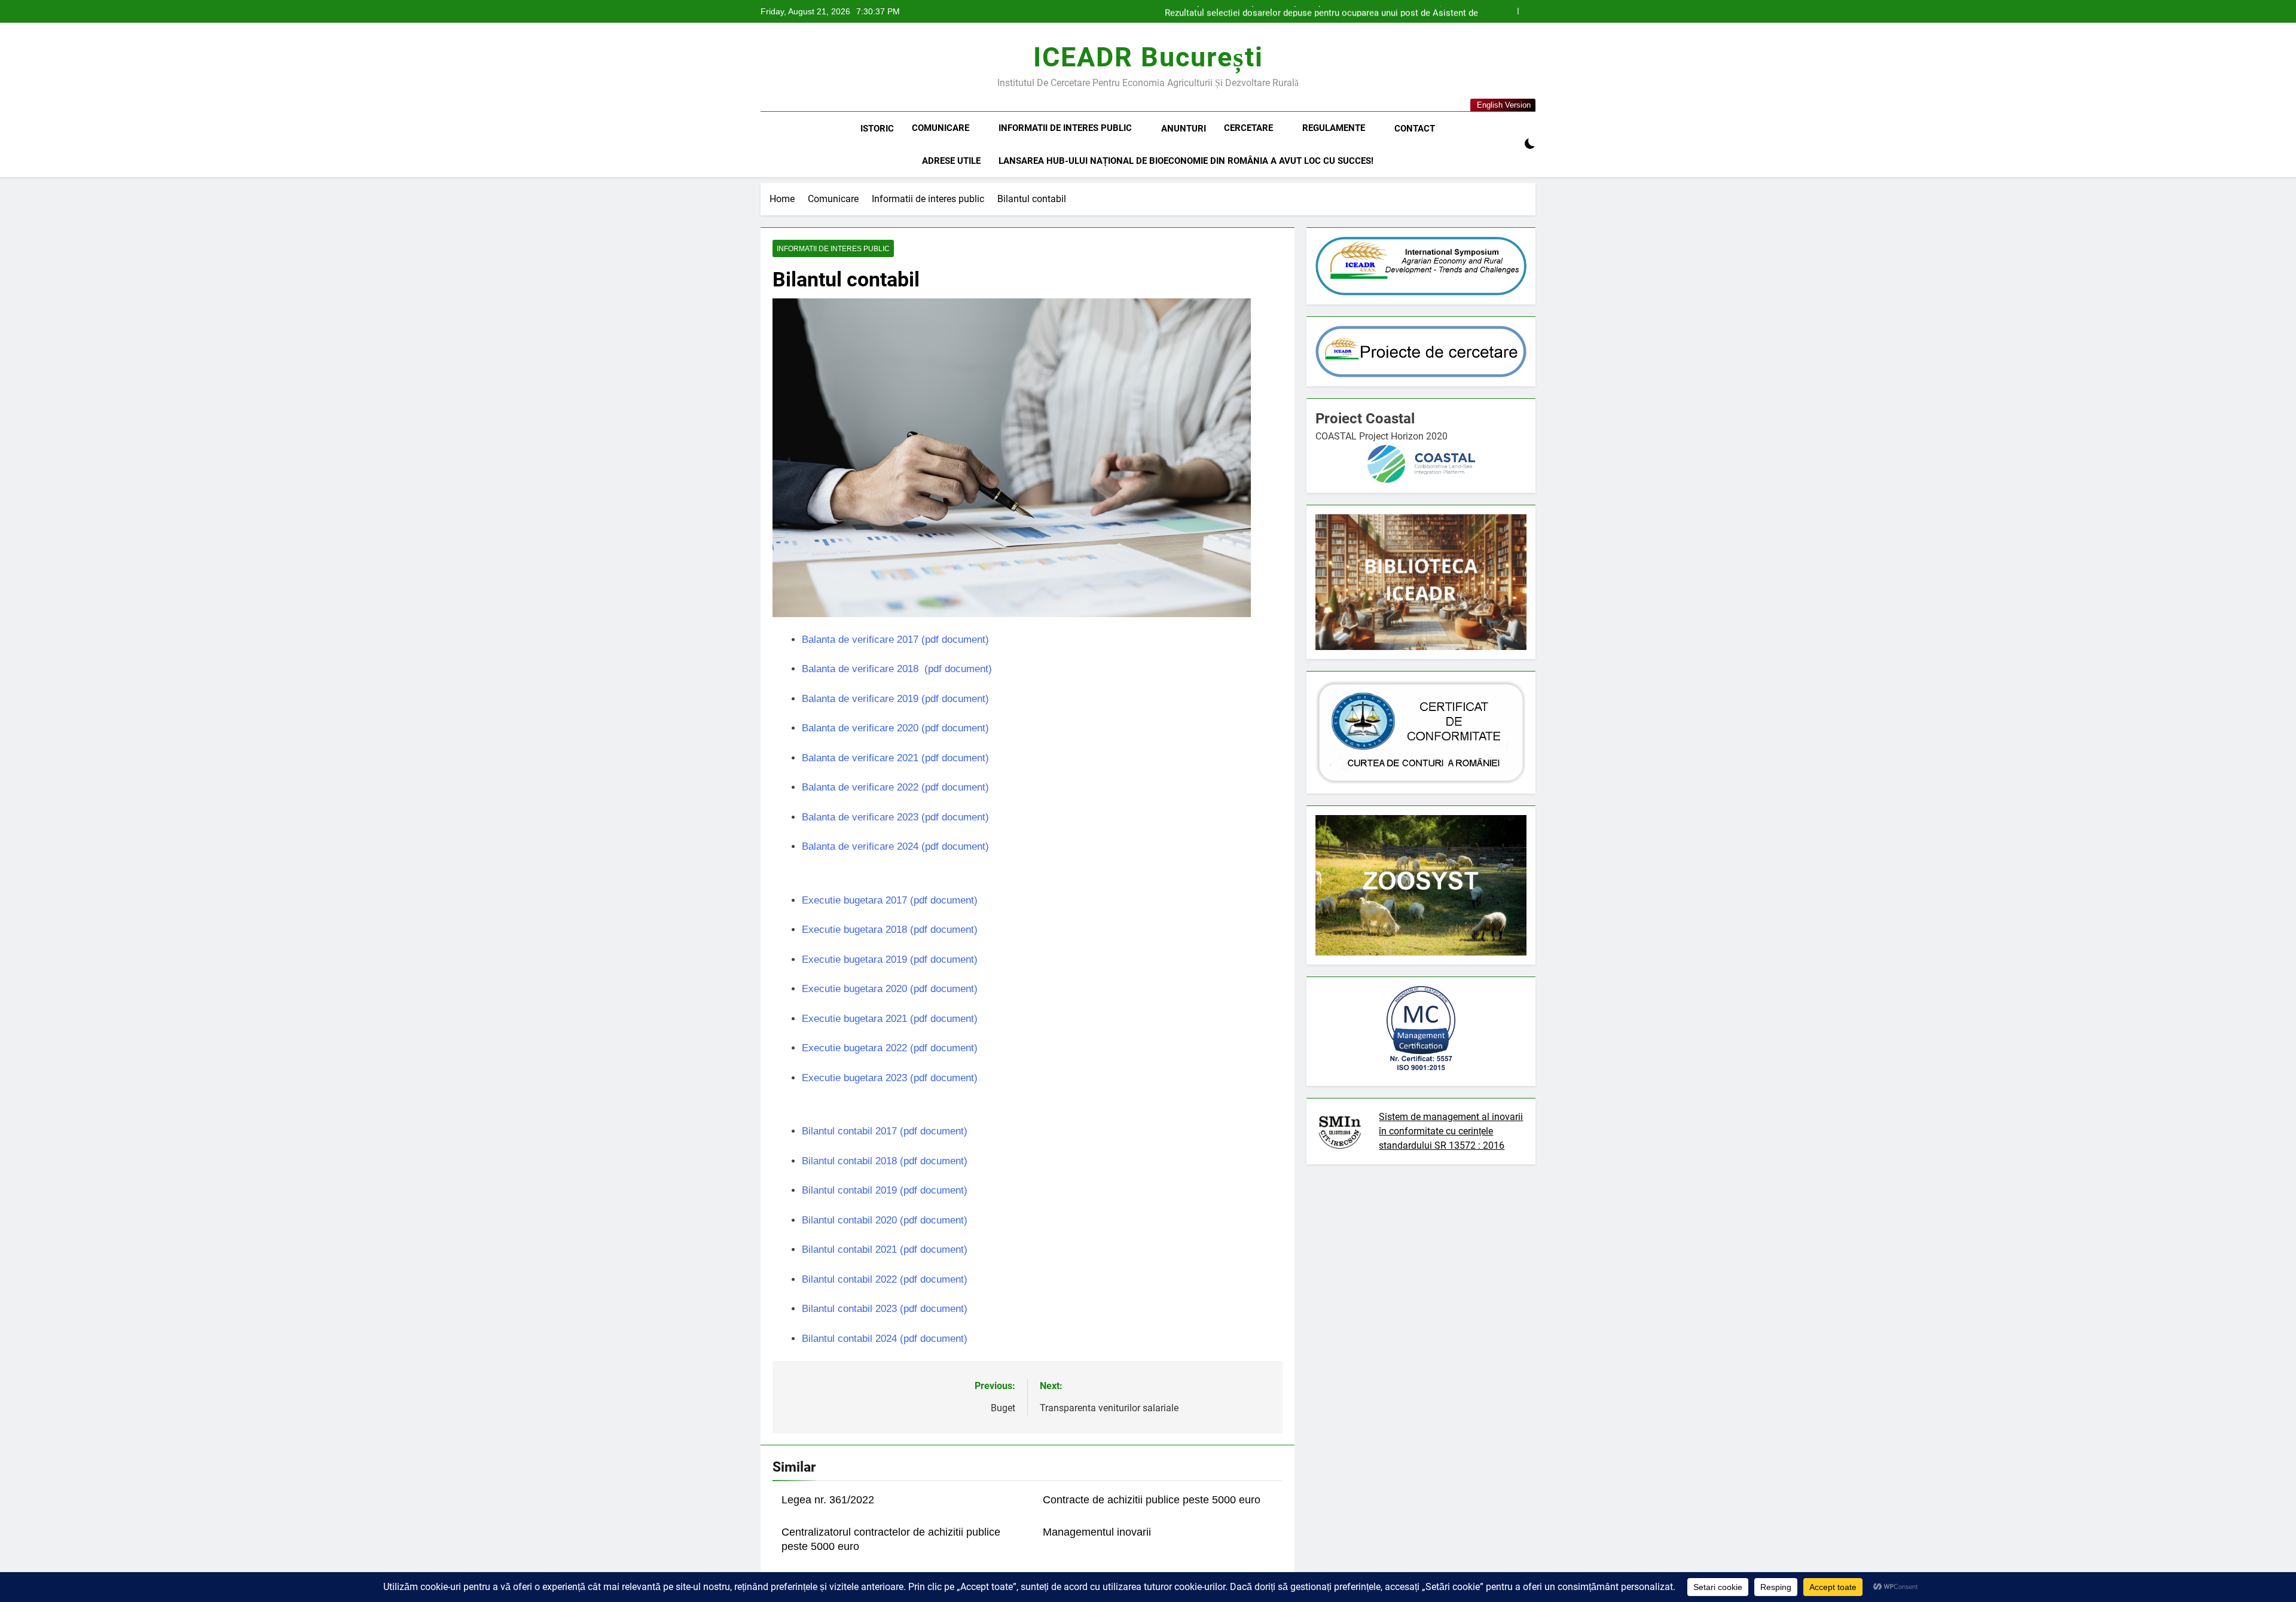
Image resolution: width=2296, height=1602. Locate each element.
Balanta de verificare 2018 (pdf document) (897, 669)
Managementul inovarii (1097, 1532)
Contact (1415, 129)
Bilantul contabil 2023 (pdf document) (885, 1309)
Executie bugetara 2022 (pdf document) (890, 1048)
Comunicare (941, 128)
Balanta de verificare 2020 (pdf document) (895, 728)
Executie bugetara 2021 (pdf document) (890, 1019)
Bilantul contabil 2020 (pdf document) (885, 1220)
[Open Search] (1509, 144)
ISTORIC (877, 129)
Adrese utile (951, 161)
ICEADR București (1148, 57)
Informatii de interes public (1065, 128)
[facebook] (768, 68)
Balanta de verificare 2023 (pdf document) (895, 817)
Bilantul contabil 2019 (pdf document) (885, 1190)
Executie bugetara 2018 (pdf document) (890, 930)
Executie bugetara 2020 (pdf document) (890, 989)
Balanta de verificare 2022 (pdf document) (895, 787)
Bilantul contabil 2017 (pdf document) (885, 1131)
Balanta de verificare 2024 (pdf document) (895, 846)
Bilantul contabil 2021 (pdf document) (885, 1249)
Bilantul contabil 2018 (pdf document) (885, 1161)
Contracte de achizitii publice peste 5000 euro (1152, 1500)
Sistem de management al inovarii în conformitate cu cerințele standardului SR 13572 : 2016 (1451, 1131)
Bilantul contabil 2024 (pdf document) (885, 1339)
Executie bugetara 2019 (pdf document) (890, 959)
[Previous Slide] (1509, 11)
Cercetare (1248, 128)
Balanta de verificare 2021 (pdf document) (895, 758)
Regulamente (1334, 128)
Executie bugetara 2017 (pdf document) (890, 900)
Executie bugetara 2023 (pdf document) (890, 1078)
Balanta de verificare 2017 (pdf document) (895, 640)
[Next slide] (1527, 11)
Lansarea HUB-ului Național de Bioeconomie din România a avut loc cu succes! (1186, 161)
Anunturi (1184, 129)
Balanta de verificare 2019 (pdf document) (895, 699)
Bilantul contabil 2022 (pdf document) (885, 1279)
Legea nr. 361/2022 (828, 1500)
